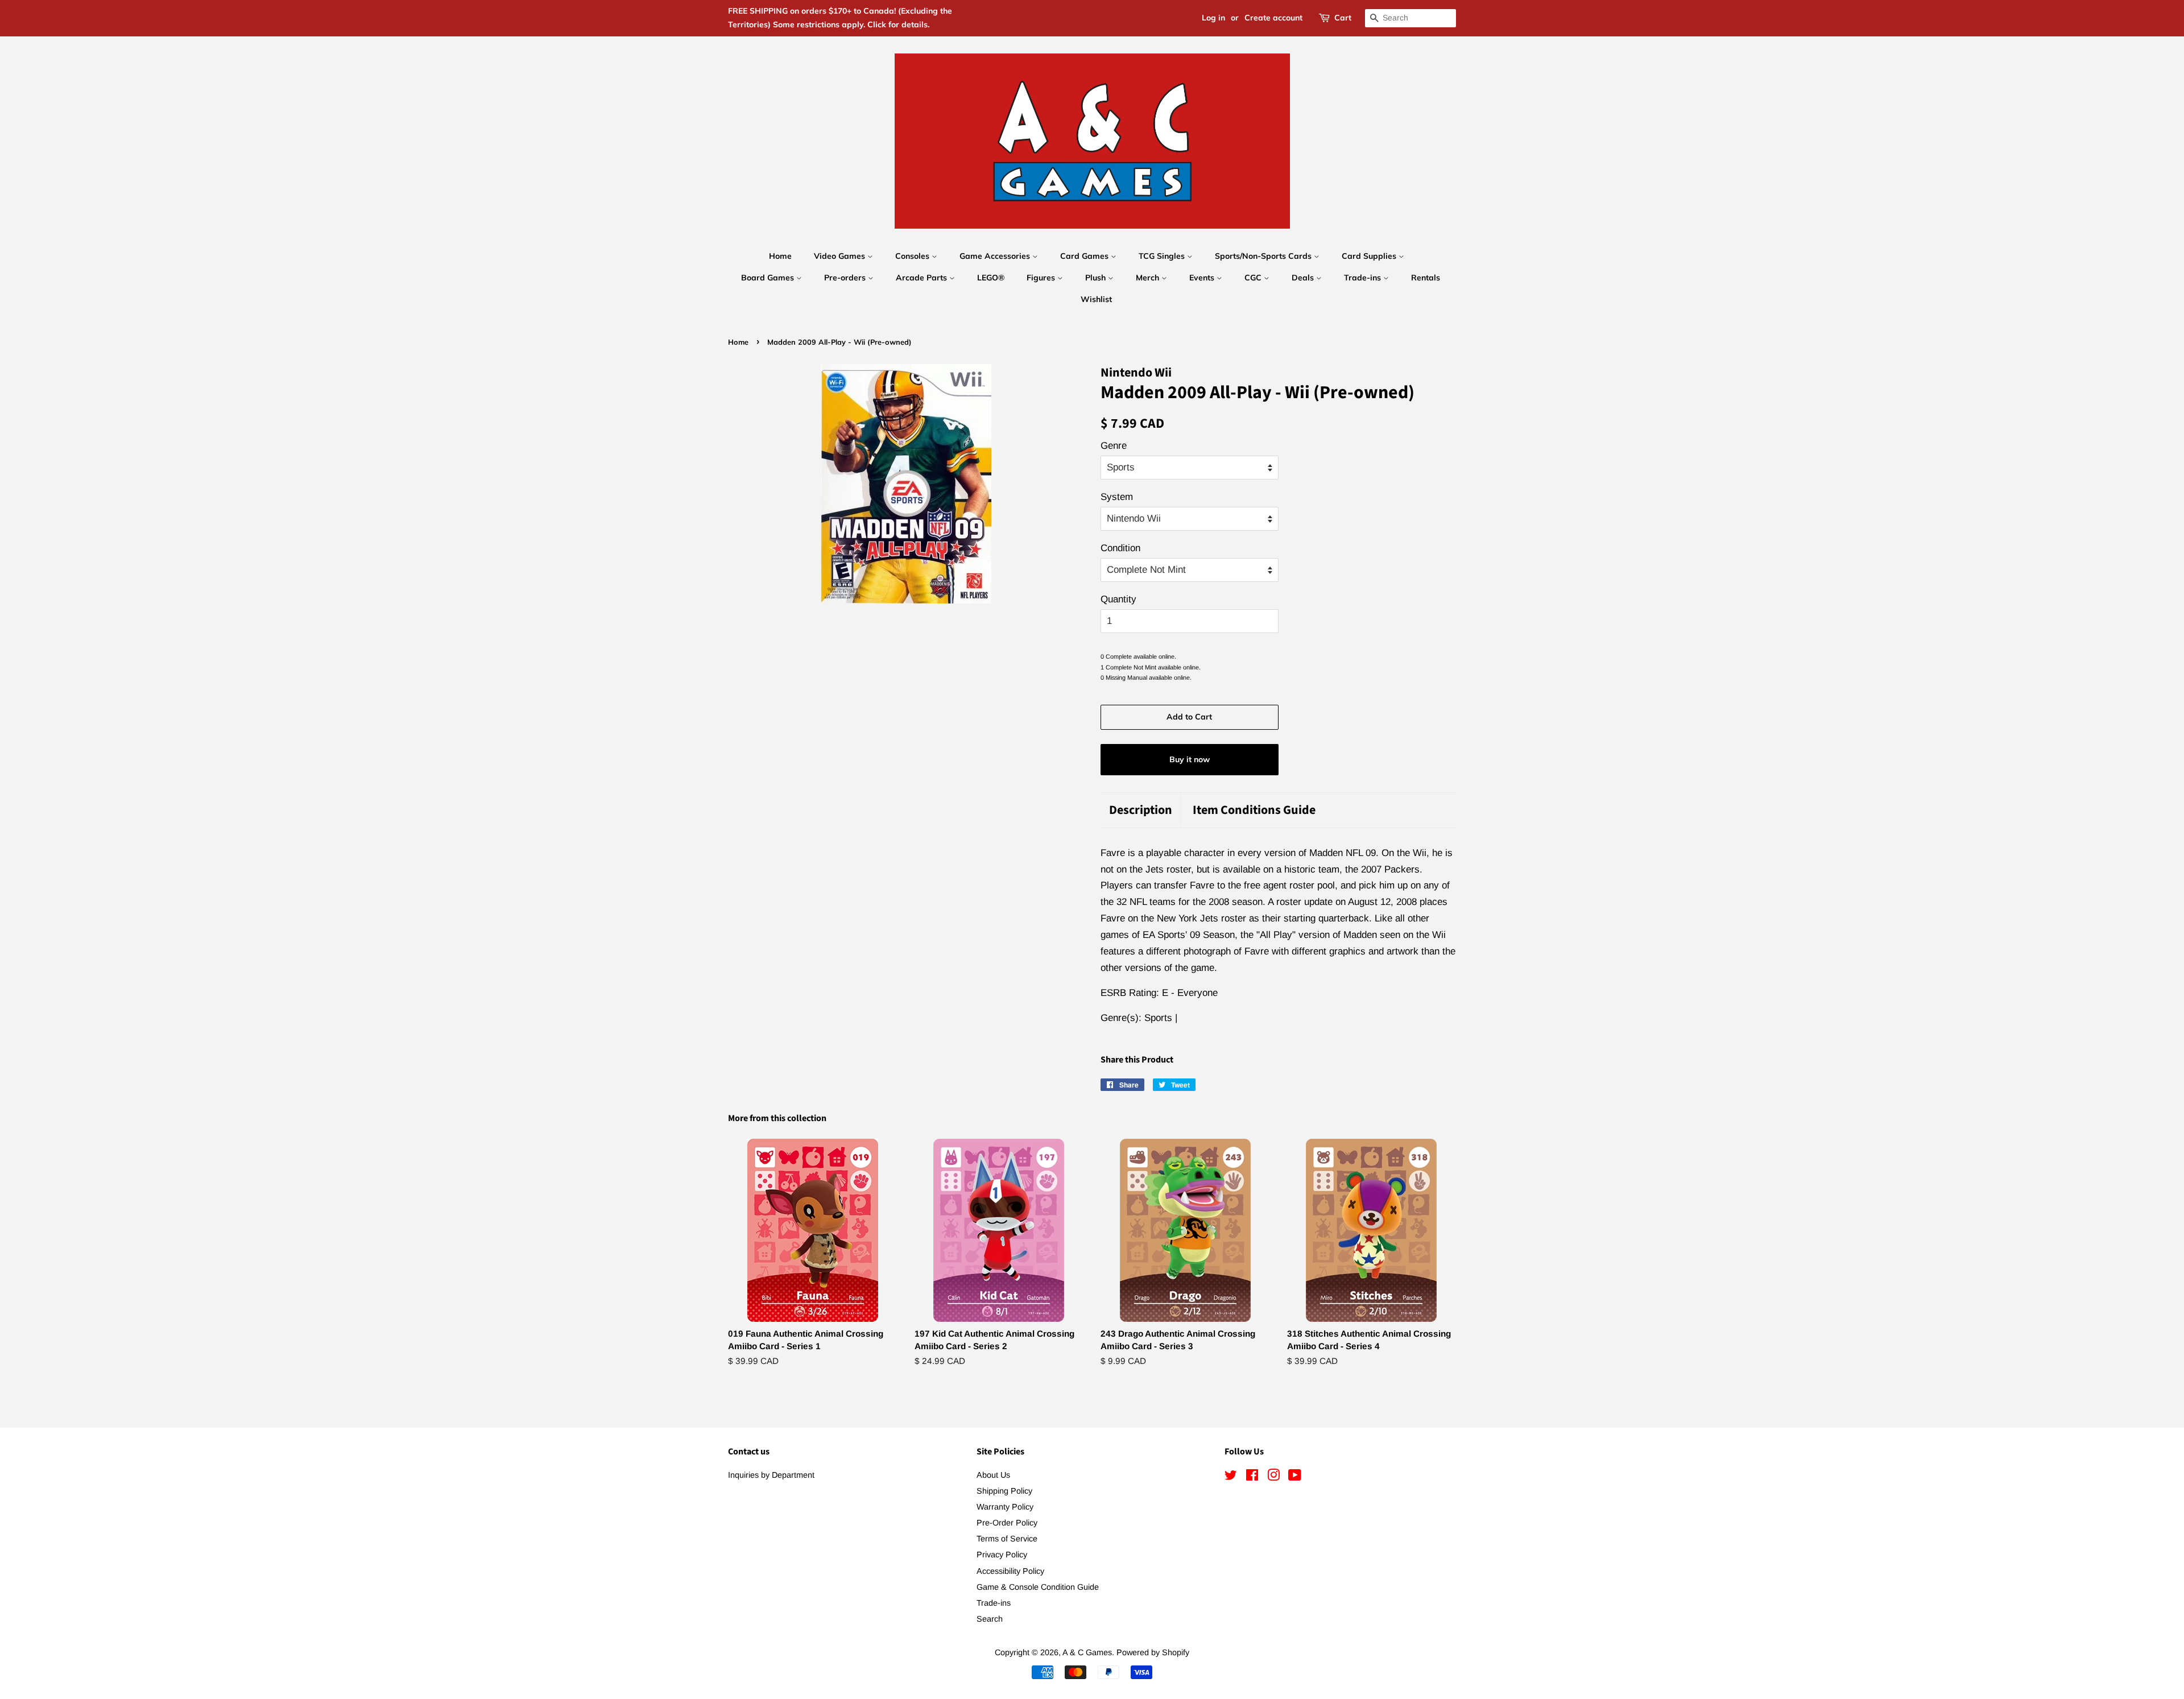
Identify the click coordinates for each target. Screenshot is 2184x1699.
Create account (1273, 18)
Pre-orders (846, 278)
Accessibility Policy (1010, 1571)
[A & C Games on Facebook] (1252, 1477)
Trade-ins (1364, 278)
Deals (1304, 278)
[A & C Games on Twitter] (1231, 1477)
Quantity (1118, 599)
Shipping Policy (1004, 1491)
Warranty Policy (1005, 1507)
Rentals (1426, 278)
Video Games (841, 256)
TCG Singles (1163, 256)
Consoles (913, 256)
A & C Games (1087, 1652)
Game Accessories (996, 256)
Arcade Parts (923, 278)
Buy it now (1190, 759)
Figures (1042, 278)
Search (990, 1619)
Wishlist (1096, 299)
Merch (1149, 278)
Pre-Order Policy (1007, 1523)
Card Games (1085, 256)
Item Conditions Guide (1254, 810)
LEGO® (991, 278)
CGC (1254, 278)
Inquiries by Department (771, 1475)
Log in (1213, 18)
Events (1203, 278)
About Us (993, 1475)
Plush (1097, 278)
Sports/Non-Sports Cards (1264, 256)
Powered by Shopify (1153, 1652)
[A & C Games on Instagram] (1273, 1477)
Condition (1120, 548)
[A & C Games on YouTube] (1295, 1477)
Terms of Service (1007, 1539)
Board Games (769, 278)
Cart (1343, 18)
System (1117, 497)
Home (780, 256)
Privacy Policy (1002, 1555)
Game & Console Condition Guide (1038, 1587)
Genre (1114, 446)
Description (1141, 810)
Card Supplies (1370, 256)
